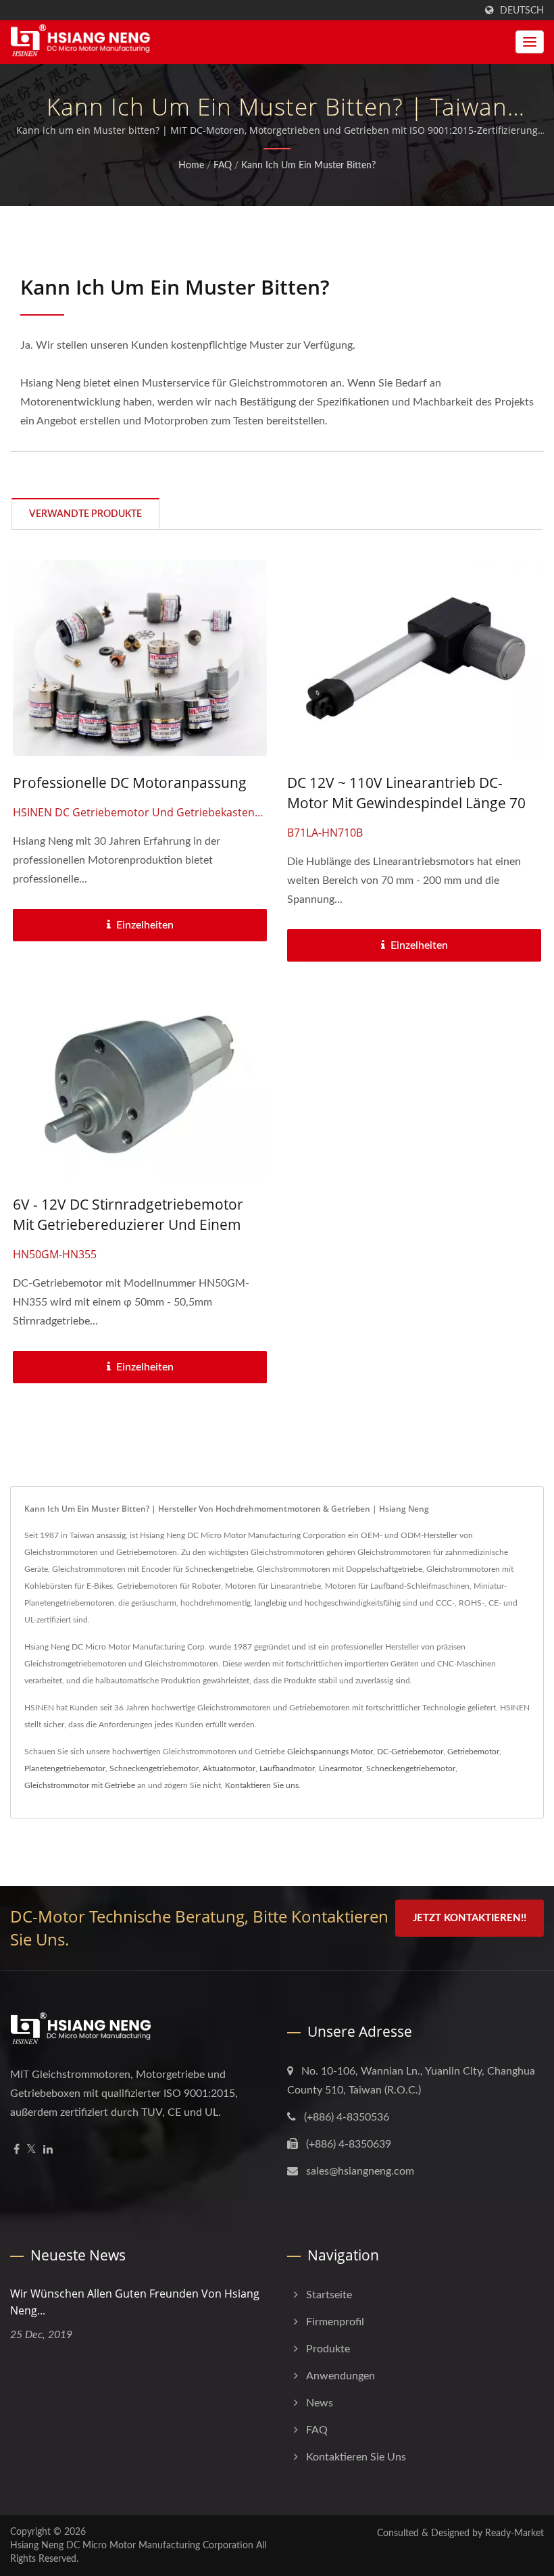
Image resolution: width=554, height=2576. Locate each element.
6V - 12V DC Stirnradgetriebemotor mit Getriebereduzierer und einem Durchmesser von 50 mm (128, 1224)
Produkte (328, 2349)
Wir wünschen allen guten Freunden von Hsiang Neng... (135, 2302)
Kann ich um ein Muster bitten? (308, 166)
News (320, 2403)
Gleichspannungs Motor (330, 1752)
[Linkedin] (48, 2150)
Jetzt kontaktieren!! (470, 1918)
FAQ (223, 166)
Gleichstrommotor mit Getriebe (80, 1785)
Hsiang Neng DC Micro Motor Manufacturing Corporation (132, 2546)
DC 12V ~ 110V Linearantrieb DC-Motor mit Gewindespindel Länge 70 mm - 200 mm (406, 803)
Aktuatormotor (229, 1768)
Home (191, 166)
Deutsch (522, 10)
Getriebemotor (473, 1752)
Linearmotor (341, 1768)
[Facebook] (17, 2150)
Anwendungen (341, 2376)
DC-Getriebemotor (410, 1752)
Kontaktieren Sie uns (262, 1785)
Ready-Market (514, 2533)
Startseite (329, 2295)
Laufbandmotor (287, 1768)
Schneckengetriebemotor (154, 1768)
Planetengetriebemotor (65, 1768)
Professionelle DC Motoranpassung (130, 783)
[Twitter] (31, 2150)
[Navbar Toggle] (530, 42)
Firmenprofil (335, 2322)
